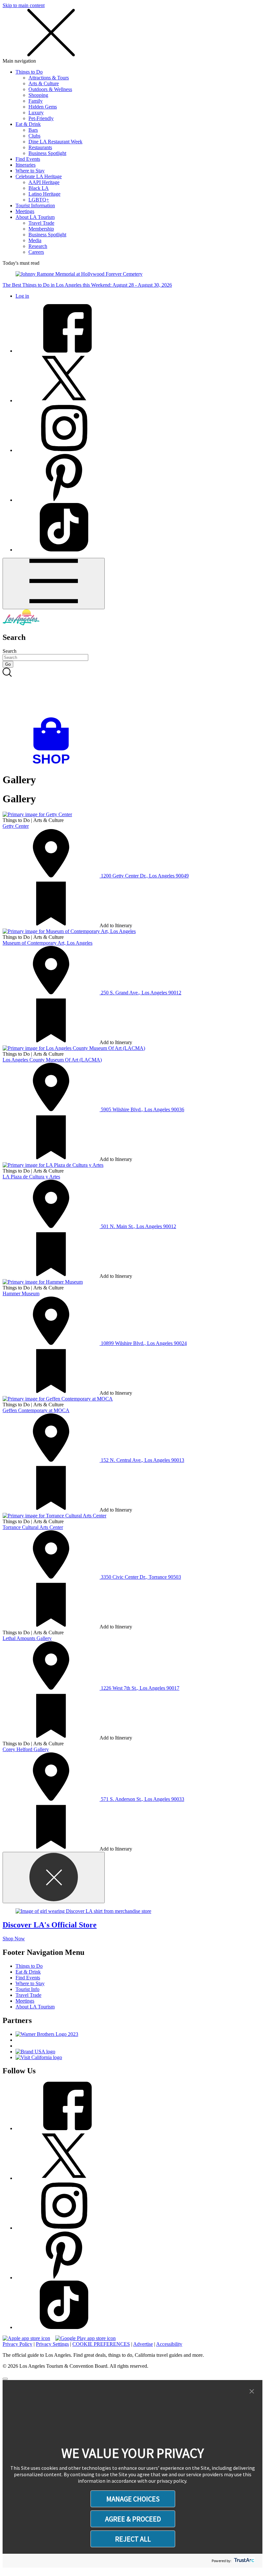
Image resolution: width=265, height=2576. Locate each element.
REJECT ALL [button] (133, 2539)
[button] (252, 2392)
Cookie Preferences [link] (101, 2344)
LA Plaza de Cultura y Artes (31, 1177)
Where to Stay (30, 171)
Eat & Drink (28, 124)
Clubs (34, 136)
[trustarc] (244, 2561)
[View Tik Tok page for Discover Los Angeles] (64, 550)
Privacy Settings (52, 2344)
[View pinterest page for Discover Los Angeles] (64, 500)
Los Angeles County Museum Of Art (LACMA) (52, 1060)
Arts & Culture (44, 83)
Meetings (25, 211)
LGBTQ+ (39, 200)
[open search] (132, 693)
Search (10, 651)
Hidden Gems (43, 107)
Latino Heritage (44, 194)
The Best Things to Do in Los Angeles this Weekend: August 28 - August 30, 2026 (87, 285)
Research (38, 246)
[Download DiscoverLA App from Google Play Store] (85, 2338)
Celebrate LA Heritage (39, 176)
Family (36, 101)
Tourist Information (35, 205)
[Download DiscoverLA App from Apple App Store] (26, 2338)
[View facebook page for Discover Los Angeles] (64, 351)
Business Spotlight (47, 153)
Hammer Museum (21, 1293)
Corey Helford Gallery (26, 1749)
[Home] (21, 624)
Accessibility (169, 2344)
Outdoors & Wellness (50, 89)
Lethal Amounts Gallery (27, 1638)
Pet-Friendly (41, 118)
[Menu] (54, 584)
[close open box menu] (51, 55)
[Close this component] (54, 1878)
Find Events (28, 159)
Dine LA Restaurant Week (55, 142)
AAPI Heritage (44, 182)
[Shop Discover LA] (54, 764)
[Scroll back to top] (5, 2379)
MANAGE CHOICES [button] (133, 2499)
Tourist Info (27, 1989)
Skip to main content (24, 5)
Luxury (36, 113)
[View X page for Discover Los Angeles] (64, 400)
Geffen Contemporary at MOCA (36, 1410)
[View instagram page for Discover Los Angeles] (64, 450)
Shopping (38, 95)
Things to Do (29, 72)
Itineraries (26, 165)
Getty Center (16, 826)
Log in (22, 296)
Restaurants (40, 147)
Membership (41, 229)
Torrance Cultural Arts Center (33, 1527)
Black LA (39, 188)
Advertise (143, 2344)
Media (35, 240)
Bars (33, 130)
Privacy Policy (17, 2344)
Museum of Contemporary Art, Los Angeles (48, 943)
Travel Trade (41, 223)
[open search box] (132, 693)
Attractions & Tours (49, 78)
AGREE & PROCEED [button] (133, 2519)
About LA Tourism (35, 217)
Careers (36, 252)
